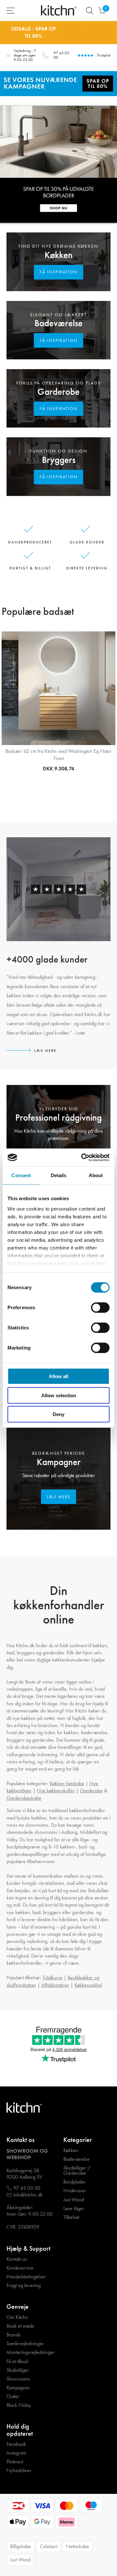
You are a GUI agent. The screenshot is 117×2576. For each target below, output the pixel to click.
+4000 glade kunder (47, 959)
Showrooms (18, 2379)
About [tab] (96, 1175)
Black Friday (19, 2405)
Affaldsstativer (55, 1985)
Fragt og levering (24, 2285)
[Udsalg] (58, 83)
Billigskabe (21, 2546)
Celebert (49, 2546)
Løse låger (74, 2209)
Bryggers (59, 460)
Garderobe (58, 392)
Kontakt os (17, 2259)
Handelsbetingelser (26, 2277)
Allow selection (59, 1395)
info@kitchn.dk (28, 2195)
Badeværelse (58, 323)
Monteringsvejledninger (31, 2352)
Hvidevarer (75, 2191)
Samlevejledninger (25, 2344)
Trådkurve (52, 1978)
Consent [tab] (21, 1175)
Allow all (58, 1376)
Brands (13, 2335)
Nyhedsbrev (19, 2470)
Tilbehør (71, 2217)
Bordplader (75, 2182)
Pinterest (15, 2462)
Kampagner (59, 1462)
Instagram (16, 2453)
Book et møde (20, 2326)
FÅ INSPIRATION (59, 272)
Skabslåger (18, 2370)
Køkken (58, 255)
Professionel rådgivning (58, 1118)
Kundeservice (20, 2268)
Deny (58, 1414)
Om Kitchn (17, 2317)
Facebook (16, 2444)
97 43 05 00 (61, 55)
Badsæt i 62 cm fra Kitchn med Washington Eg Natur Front (58, 755)
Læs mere (45, 1051)
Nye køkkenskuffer (56, 1791)
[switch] (100, 1308)
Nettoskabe (78, 2546)
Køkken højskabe (67, 1783)
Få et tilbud (17, 2361)
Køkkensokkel (88, 1985)
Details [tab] (59, 1175)
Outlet (13, 2396)
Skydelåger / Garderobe (77, 2171)
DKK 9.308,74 (58, 769)
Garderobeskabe (24, 1798)
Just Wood (74, 2200)
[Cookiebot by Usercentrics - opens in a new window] (83, 1157)
